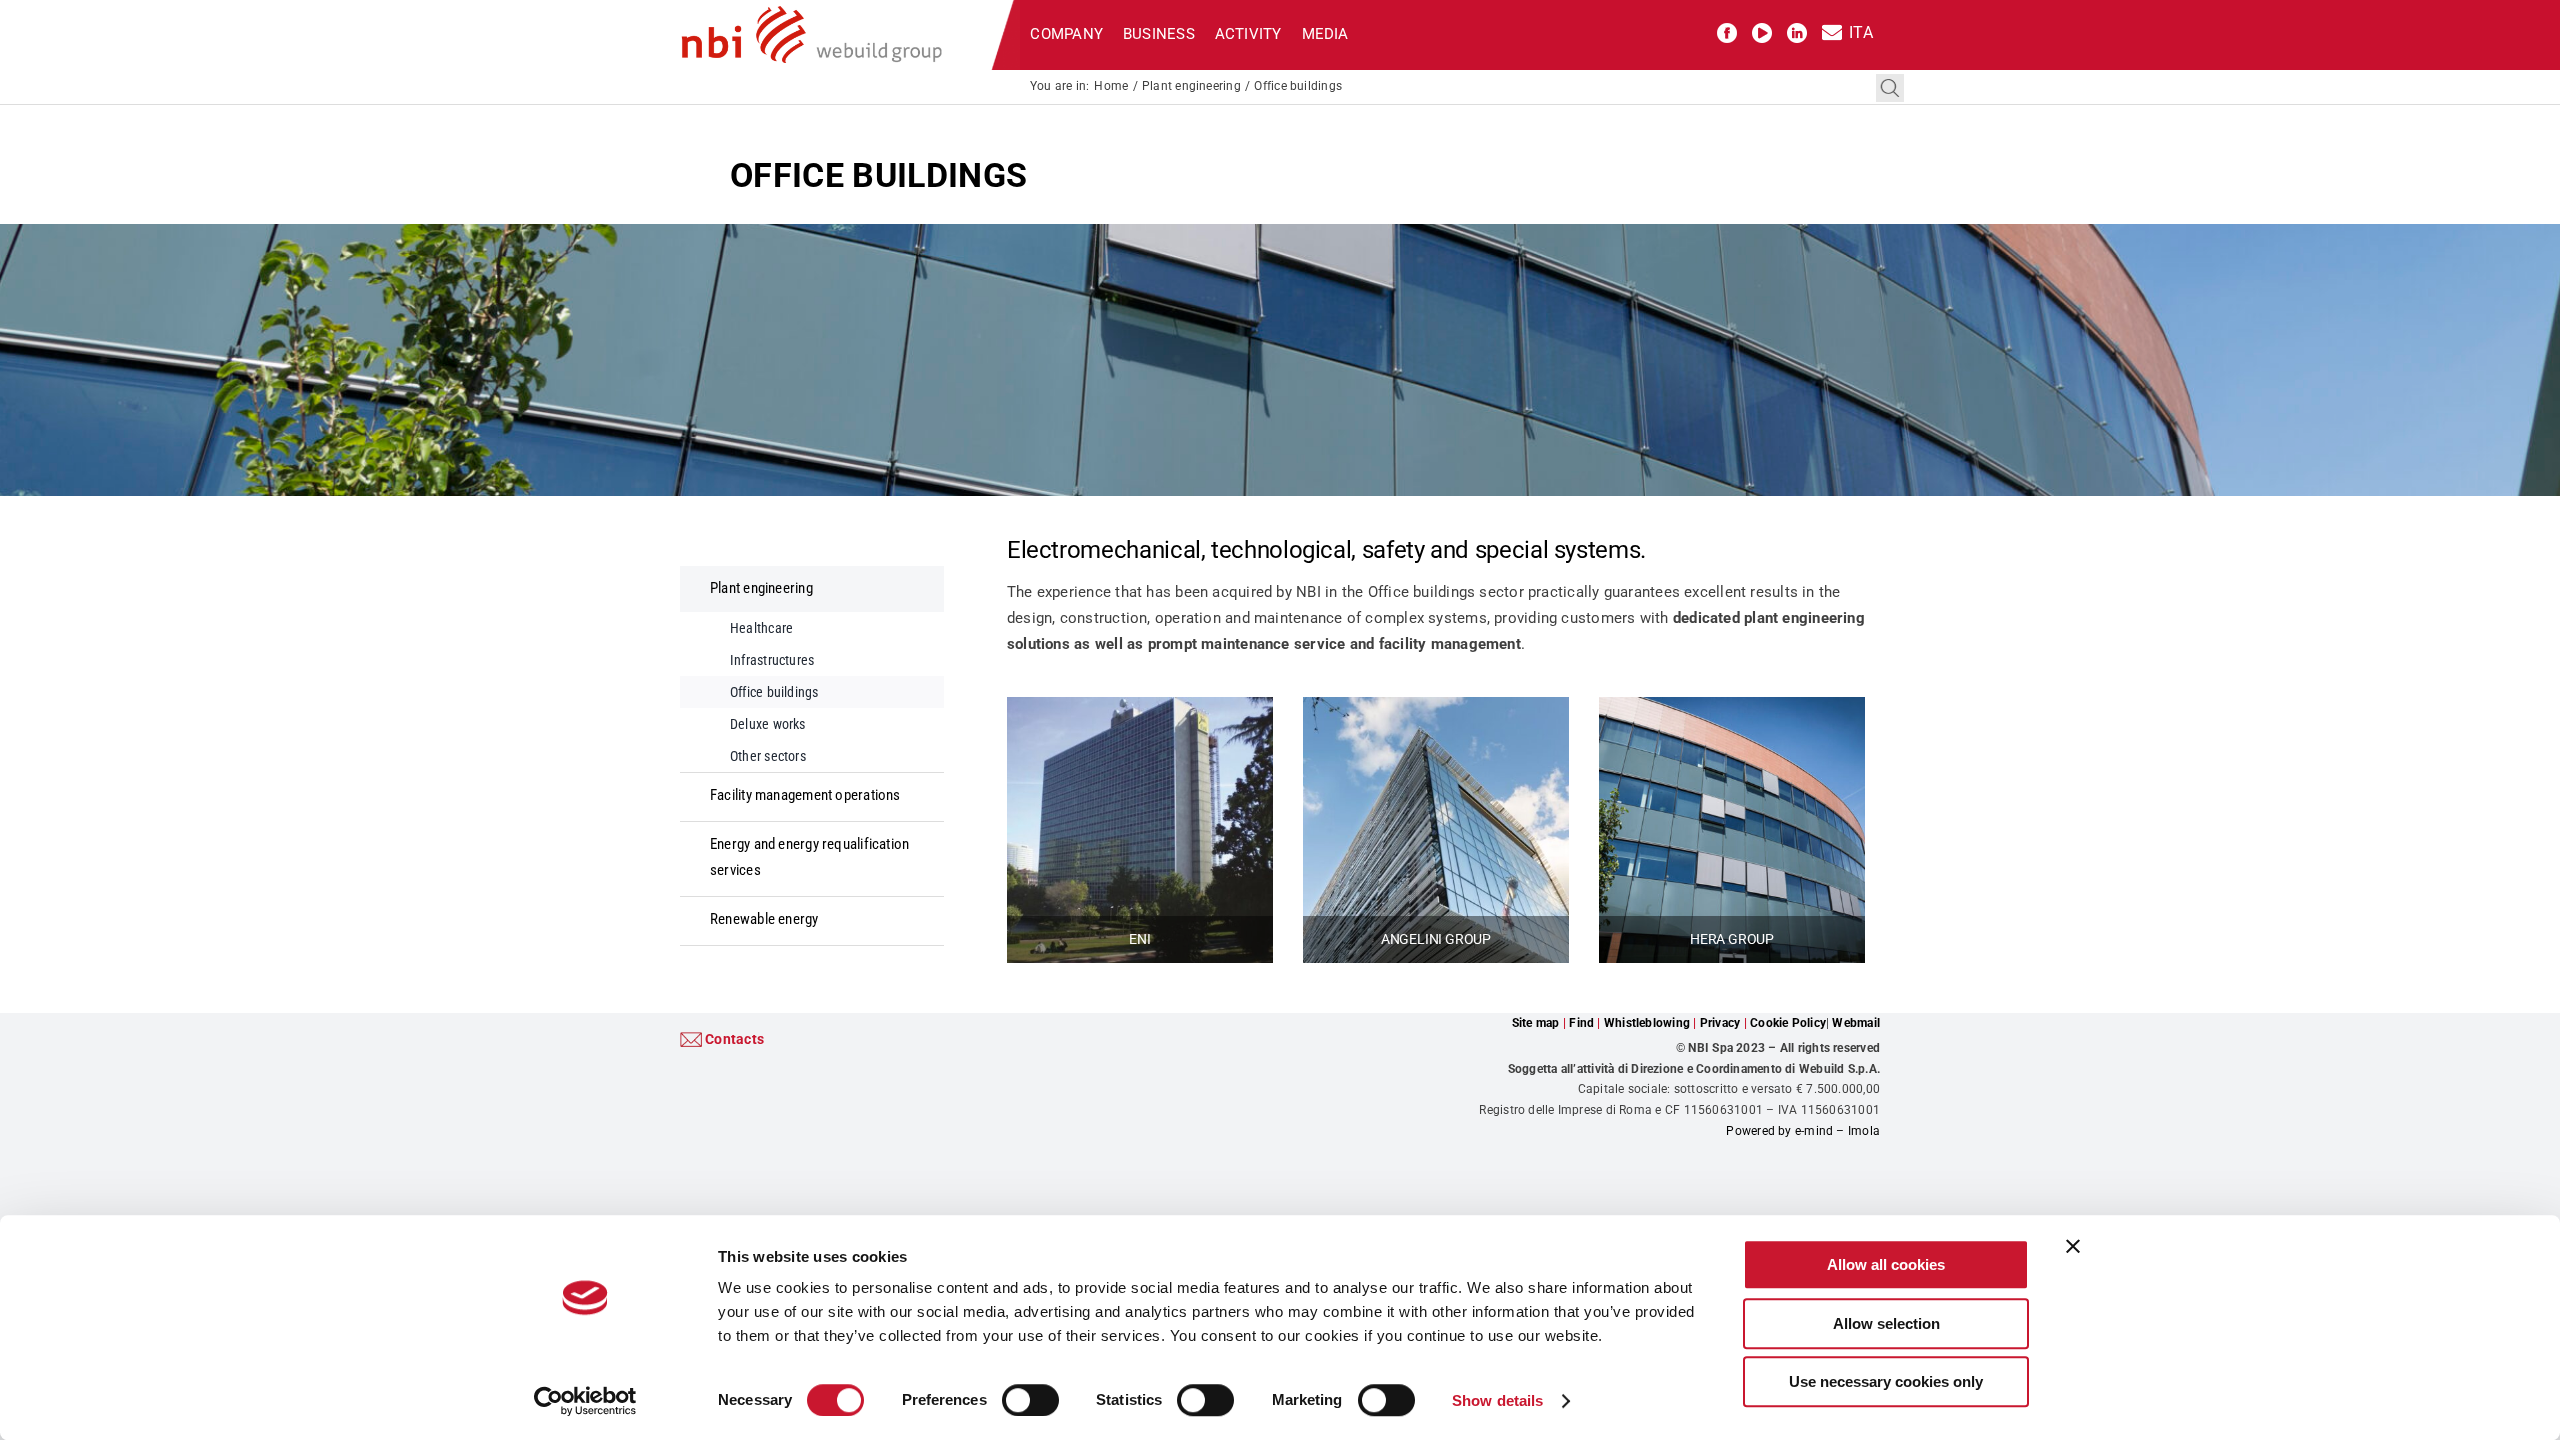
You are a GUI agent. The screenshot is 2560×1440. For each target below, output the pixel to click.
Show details (1497, 1400)
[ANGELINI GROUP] (1436, 709)
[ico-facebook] (1727, 30)
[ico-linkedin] (1797, 30)
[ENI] (1140, 709)
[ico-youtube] (1762, 30)
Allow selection (1886, 1323)
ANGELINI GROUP (1436, 939)
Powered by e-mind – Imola (1803, 1131)
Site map (1536, 1023)
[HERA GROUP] (1732, 709)
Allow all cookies (1886, 1264)
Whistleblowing (1647, 1023)
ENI (1139, 939)
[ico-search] (1890, 81)
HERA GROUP (1732, 939)
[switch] (1030, 1400)
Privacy (1720, 1023)
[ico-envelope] (1832, 30)
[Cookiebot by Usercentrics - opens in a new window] (585, 1401)
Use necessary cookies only (1886, 1381)
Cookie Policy (1788, 1023)
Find (1581, 1023)
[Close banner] (2073, 1246)
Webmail (1856, 1023)
